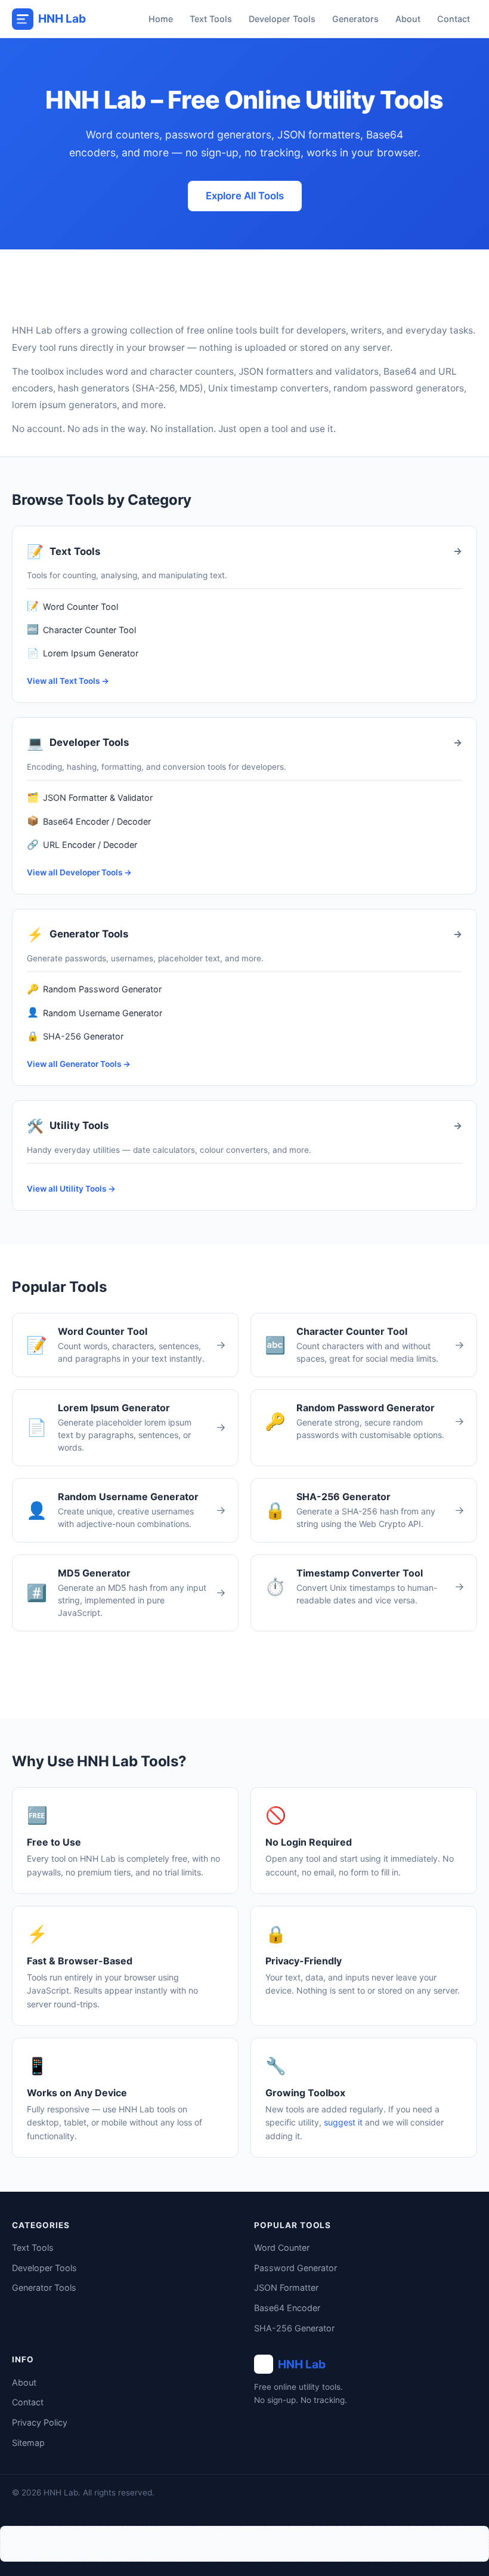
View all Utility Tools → (71, 1189)
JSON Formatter (286, 2287)
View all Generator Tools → (79, 1064)
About (408, 19)
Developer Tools (282, 19)
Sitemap (28, 2443)
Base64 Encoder (287, 2308)
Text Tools (211, 19)
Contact (454, 19)
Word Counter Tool (72, 606)
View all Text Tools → (68, 681)
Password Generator (295, 2268)
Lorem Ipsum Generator (83, 653)
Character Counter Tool (81, 629)
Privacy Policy (40, 2422)
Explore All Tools (245, 196)
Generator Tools (44, 2287)
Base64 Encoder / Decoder (89, 820)
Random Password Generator (94, 989)
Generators (355, 19)
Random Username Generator (95, 1012)
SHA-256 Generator (75, 1036)
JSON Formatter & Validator (90, 797)
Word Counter (282, 2248)
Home (161, 19)
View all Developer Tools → (79, 872)
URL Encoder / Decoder (82, 844)
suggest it (343, 2122)
